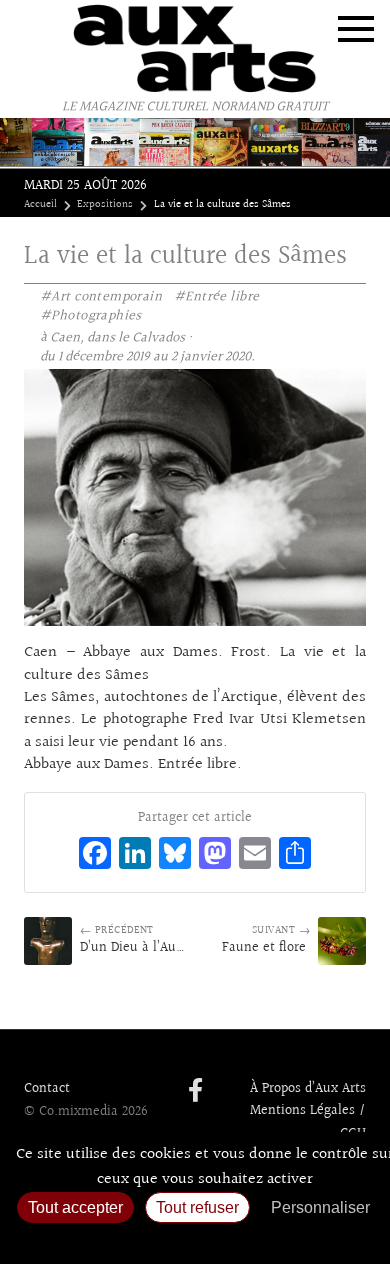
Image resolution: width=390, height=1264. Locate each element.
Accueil (40, 205)
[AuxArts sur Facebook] (195, 1092)
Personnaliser (320, 1207)
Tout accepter (75, 1207)
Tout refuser (197, 1207)
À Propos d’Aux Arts (308, 1089)
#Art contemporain (101, 297)
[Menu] (356, 29)
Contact (47, 1089)
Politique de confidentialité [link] (195, 1239)
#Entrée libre (216, 297)
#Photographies (91, 316)
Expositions (105, 205)
